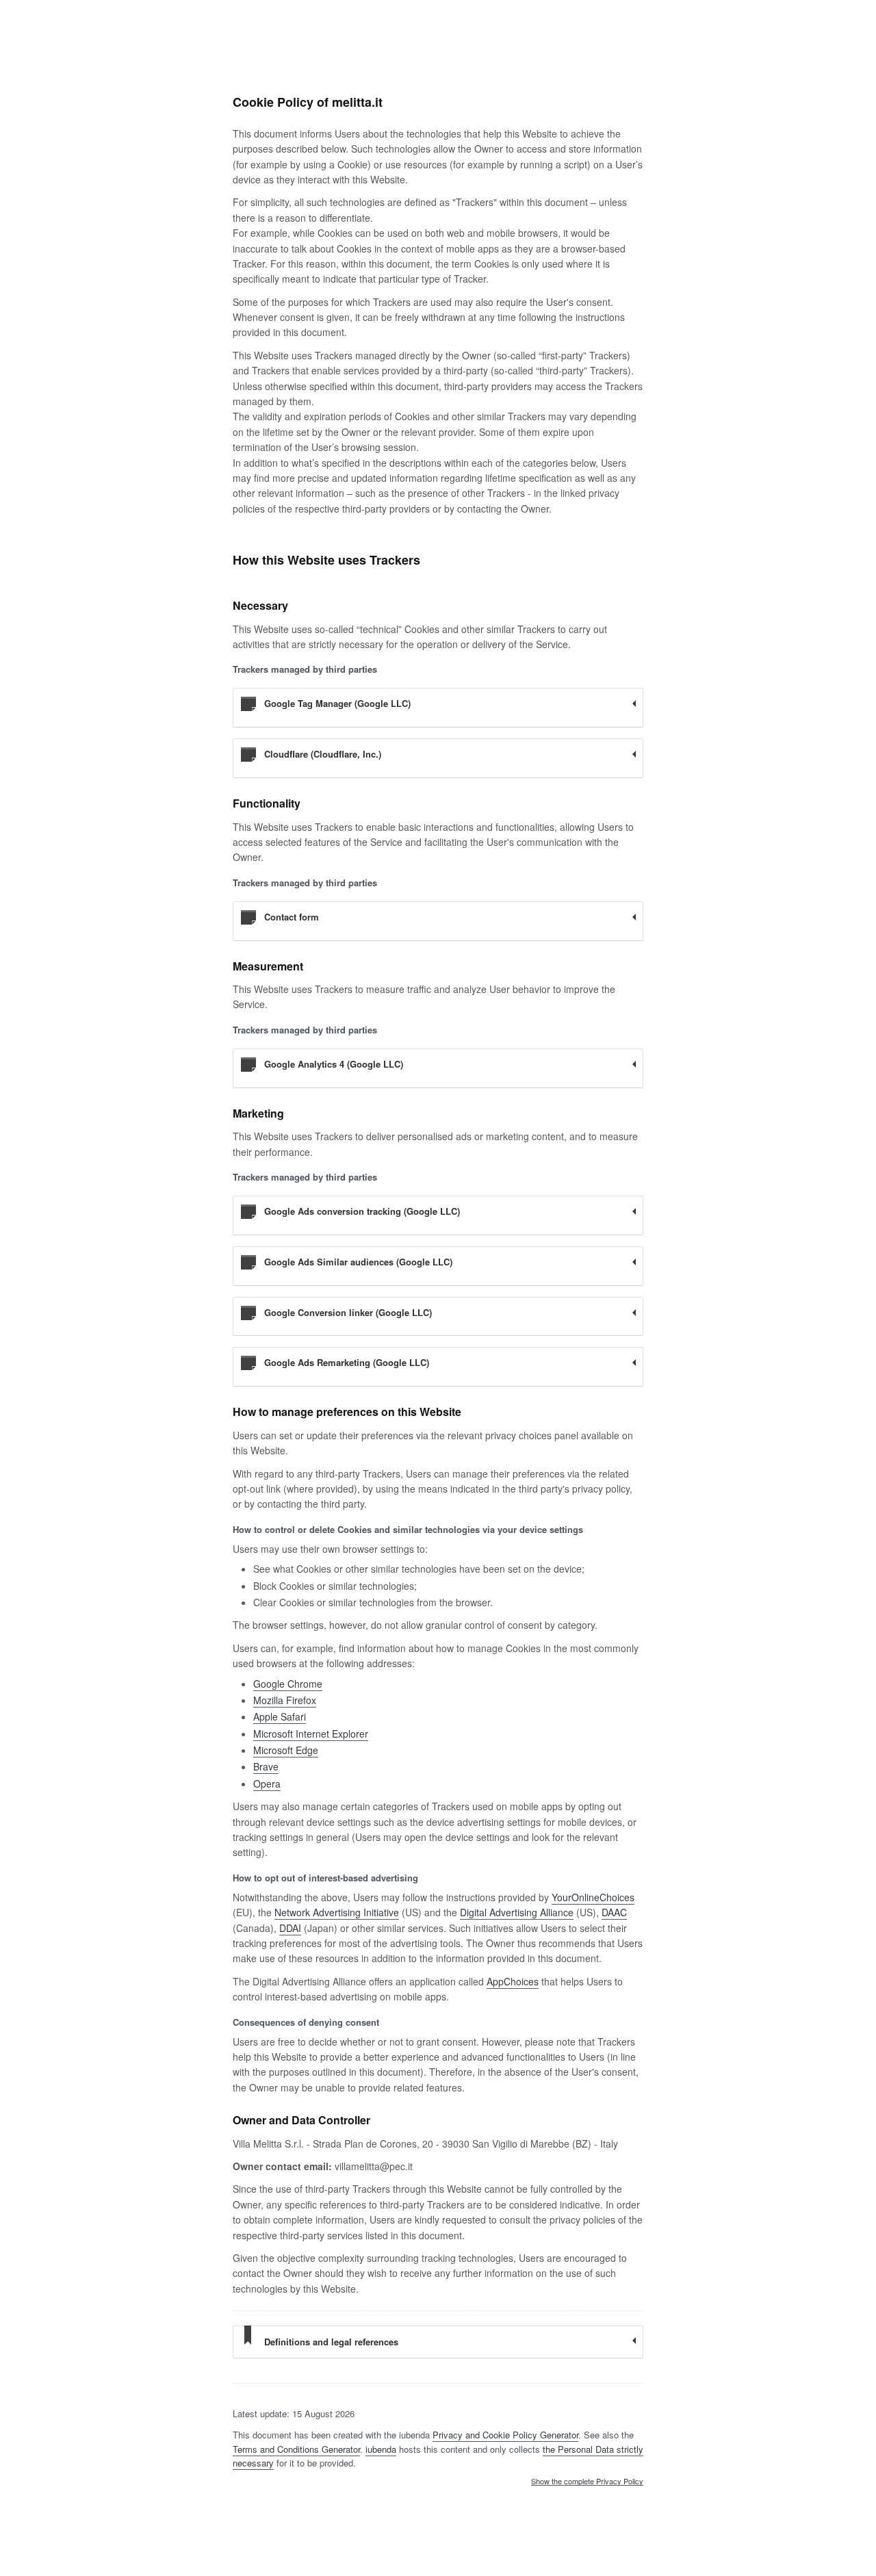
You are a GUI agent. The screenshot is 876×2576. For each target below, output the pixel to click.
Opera (267, 1783)
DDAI (290, 1928)
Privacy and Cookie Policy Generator (505, 2435)
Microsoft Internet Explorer (311, 1734)
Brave (266, 1766)
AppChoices (513, 1981)
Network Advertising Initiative (337, 1912)
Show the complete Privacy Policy (587, 2482)
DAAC (614, 1912)
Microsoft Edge (286, 1750)
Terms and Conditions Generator (296, 2449)
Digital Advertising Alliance (517, 1912)
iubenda (381, 2449)
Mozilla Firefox (285, 1700)
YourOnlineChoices (593, 1897)
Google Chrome (288, 1684)
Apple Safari (280, 1716)
